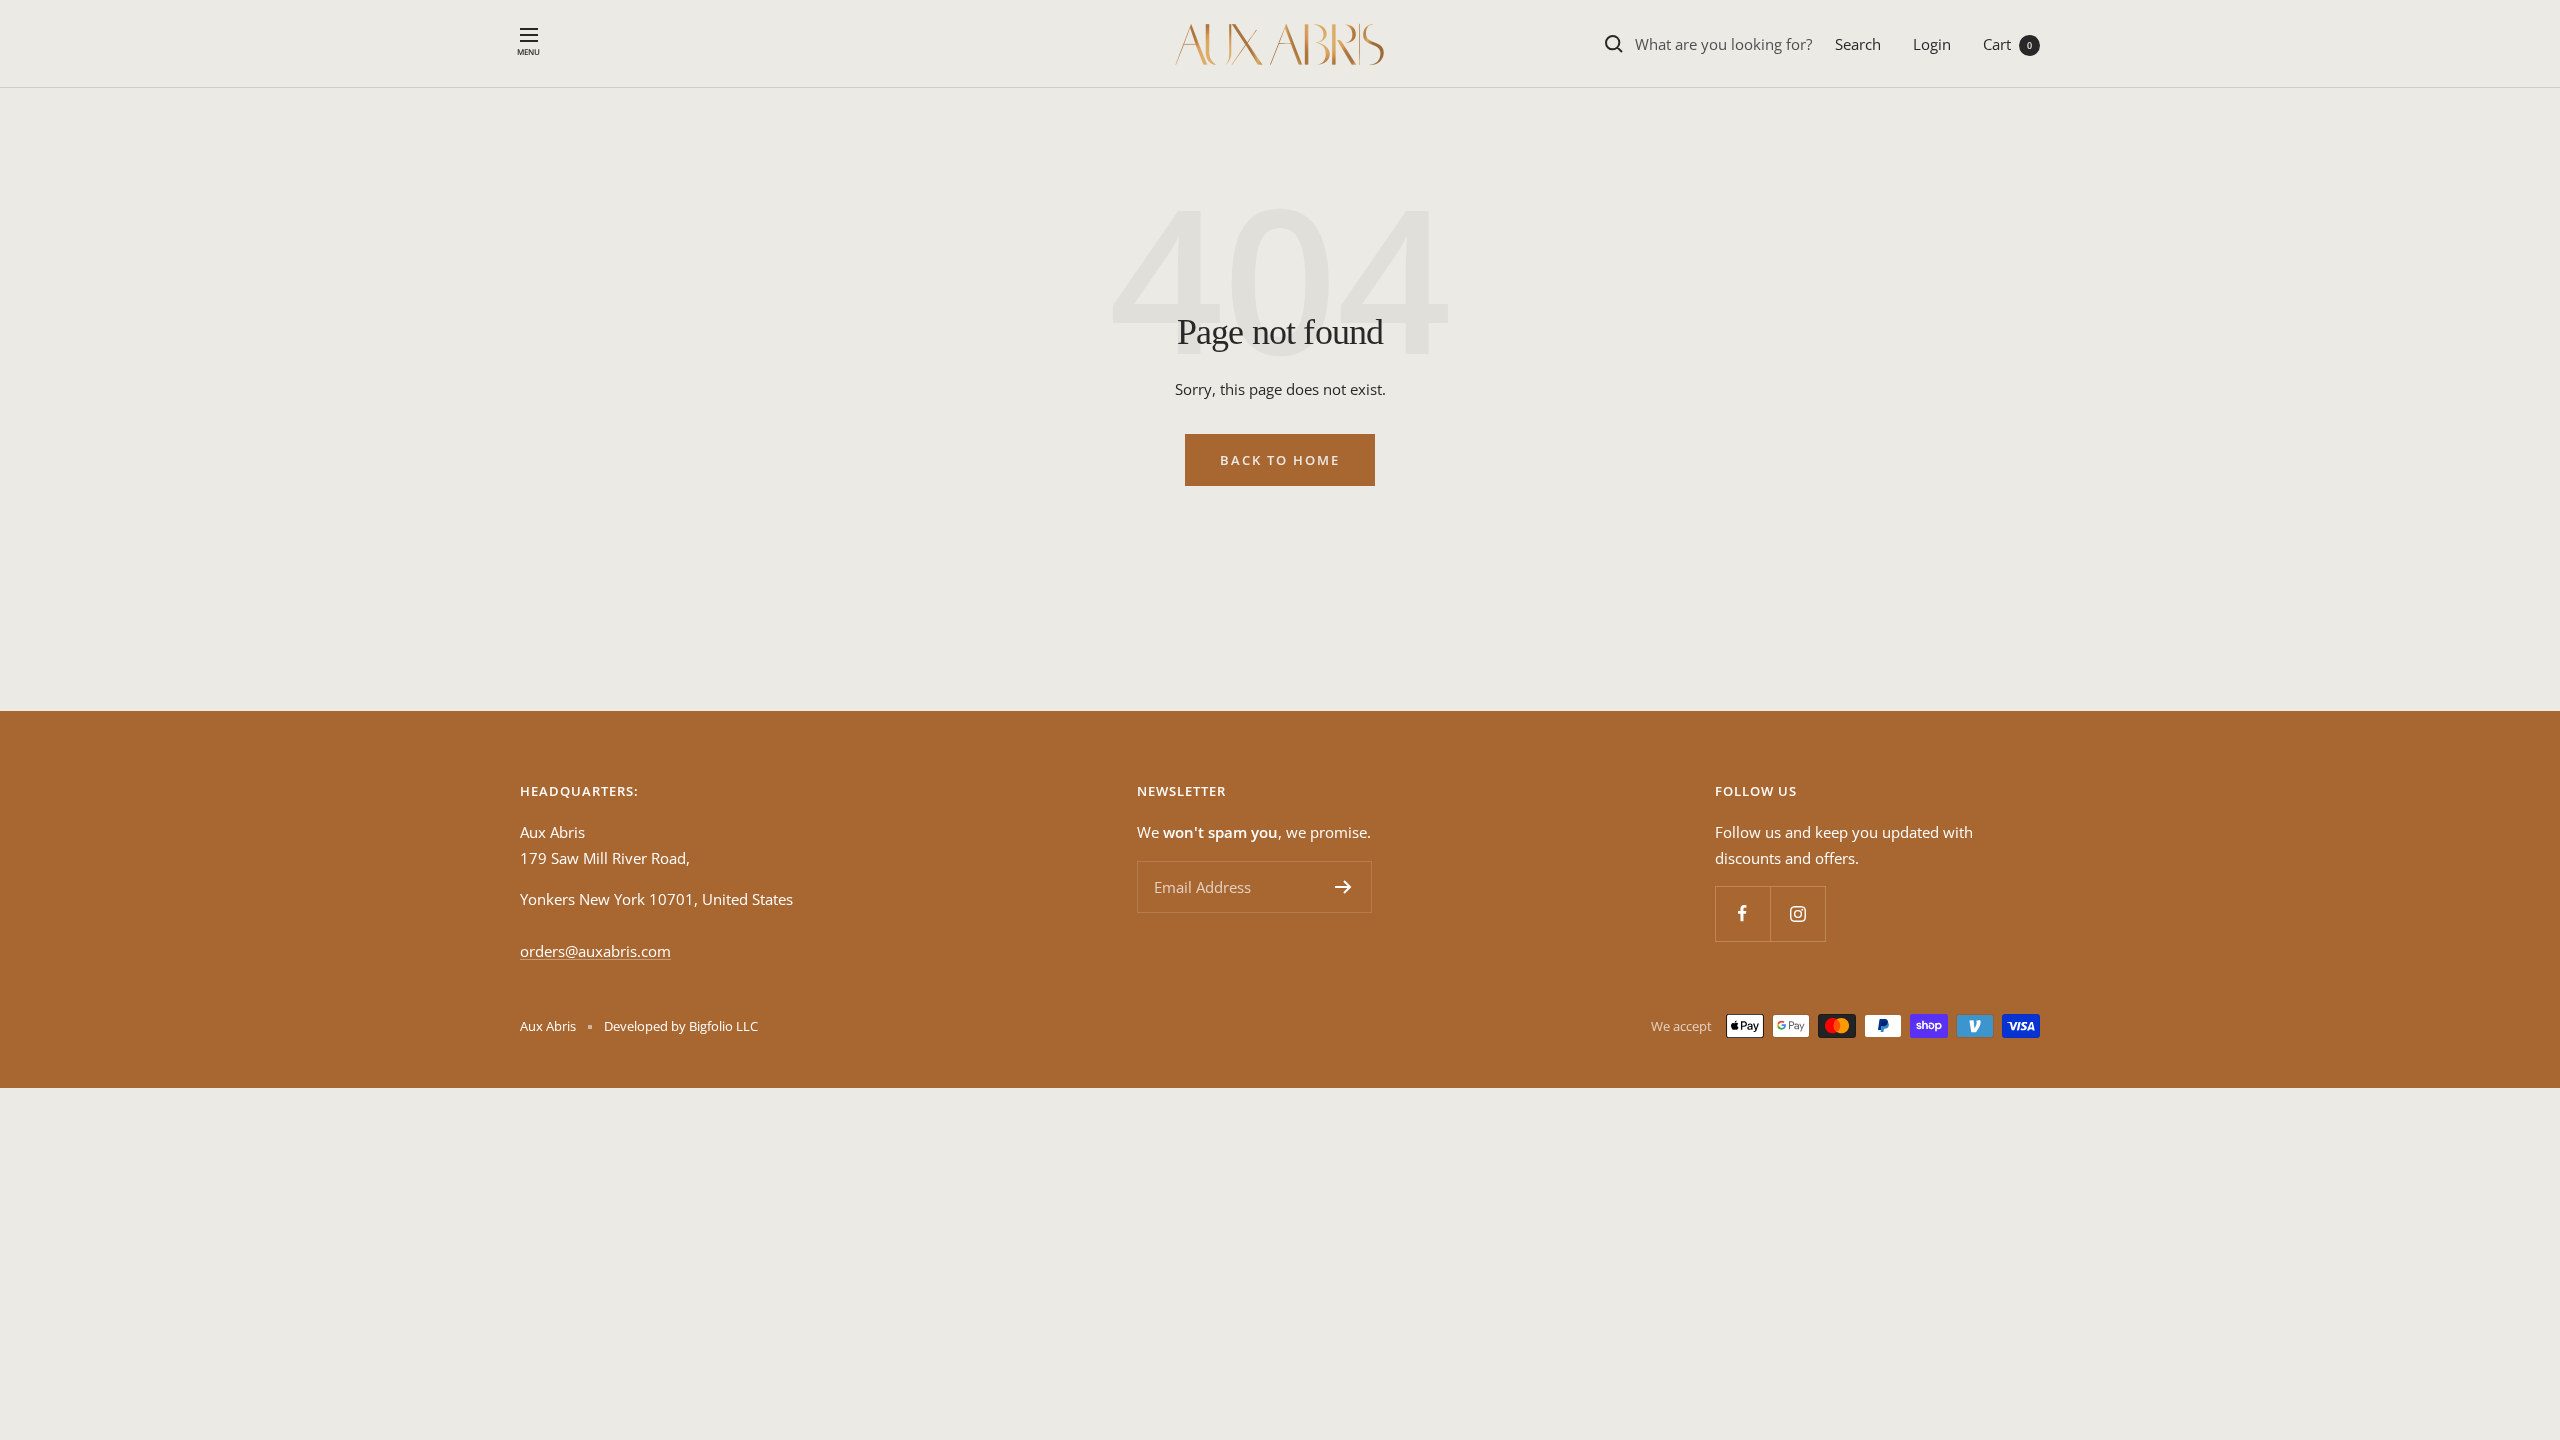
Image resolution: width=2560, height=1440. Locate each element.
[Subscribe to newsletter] (1343, 887)
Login (1932, 44)
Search (1858, 44)
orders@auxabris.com (595, 951)
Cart (2007, 44)
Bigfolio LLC (723, 1026)
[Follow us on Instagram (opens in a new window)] (1797, 913)
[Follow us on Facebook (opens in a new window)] (1742, 913)
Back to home (1280, 460)
